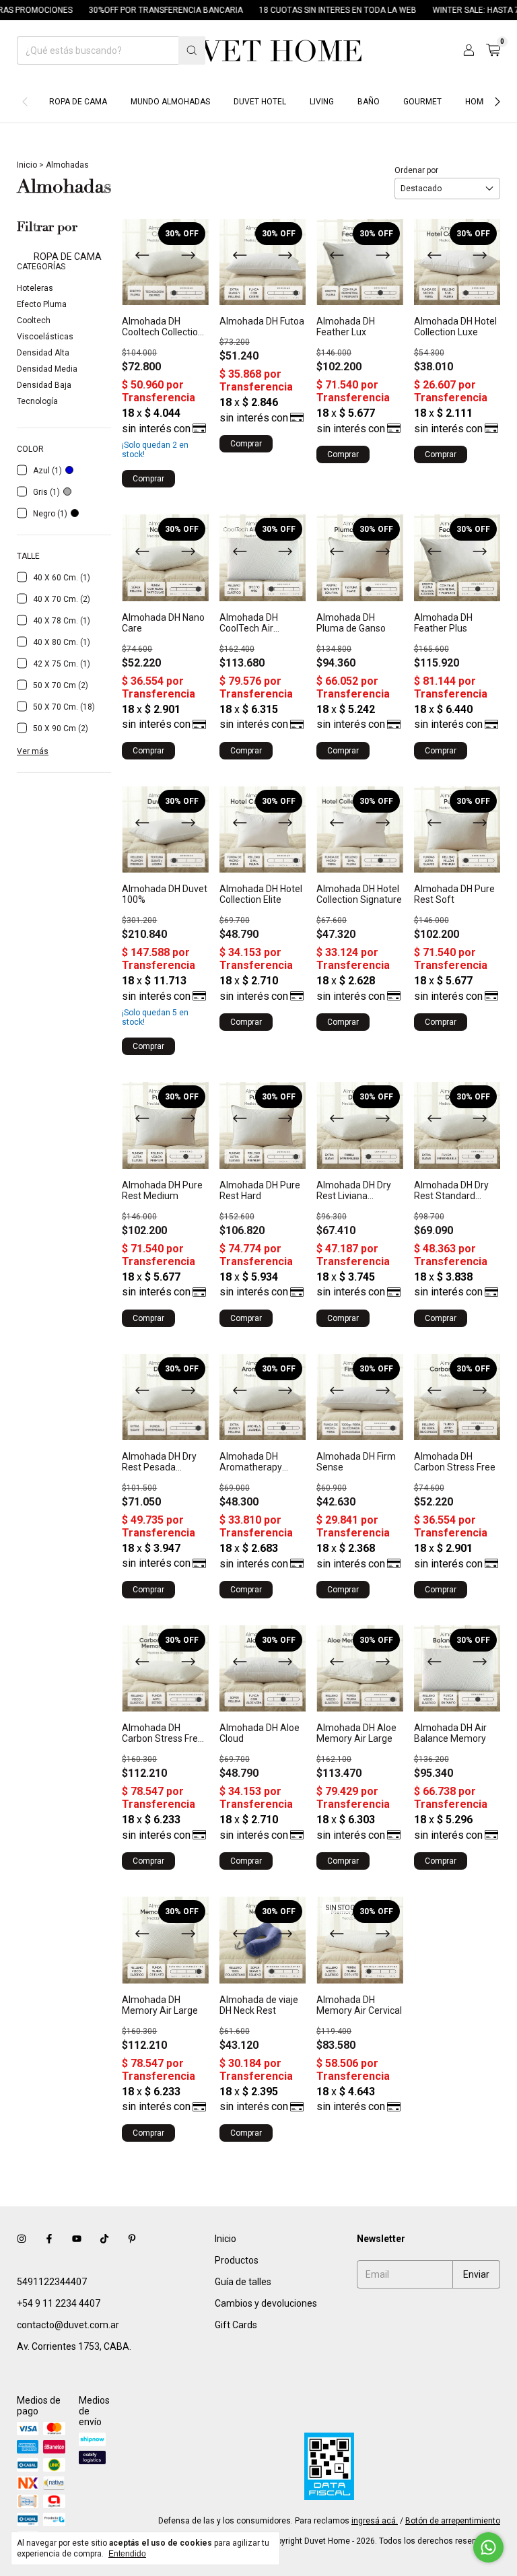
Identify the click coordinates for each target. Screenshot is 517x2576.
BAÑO (369, 102)
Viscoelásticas (45, 337)
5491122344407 (52, 2282)
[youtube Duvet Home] (77, 2239)
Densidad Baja (44, 385)
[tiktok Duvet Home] (104, 2239)
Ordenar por (416, 170)
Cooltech (34, 320)
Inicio (27, 165)
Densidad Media (47, 369)
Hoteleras (35, 288)
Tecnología (37, 401)
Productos (237, 2260)
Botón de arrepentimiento (453, 2521)
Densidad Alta (43, 353)
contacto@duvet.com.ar (68, 2325)
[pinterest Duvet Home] (132, 2239)
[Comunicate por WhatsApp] (488, 2547)
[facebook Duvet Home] (49, 2239)
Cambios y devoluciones (266, 2303)
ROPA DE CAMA (78, 102)
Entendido (127, 2554)
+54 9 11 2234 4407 (59, 2303)
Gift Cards (236, 2325)
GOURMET (422, 102)
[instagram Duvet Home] (22, 2239)
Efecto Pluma (42, 304)
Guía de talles (243, 2282)
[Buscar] (192, 50)
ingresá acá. (375, 2521)
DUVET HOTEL (260, 102)
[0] (493, 50)
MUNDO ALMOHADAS (170, 102)
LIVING (322, 102)
